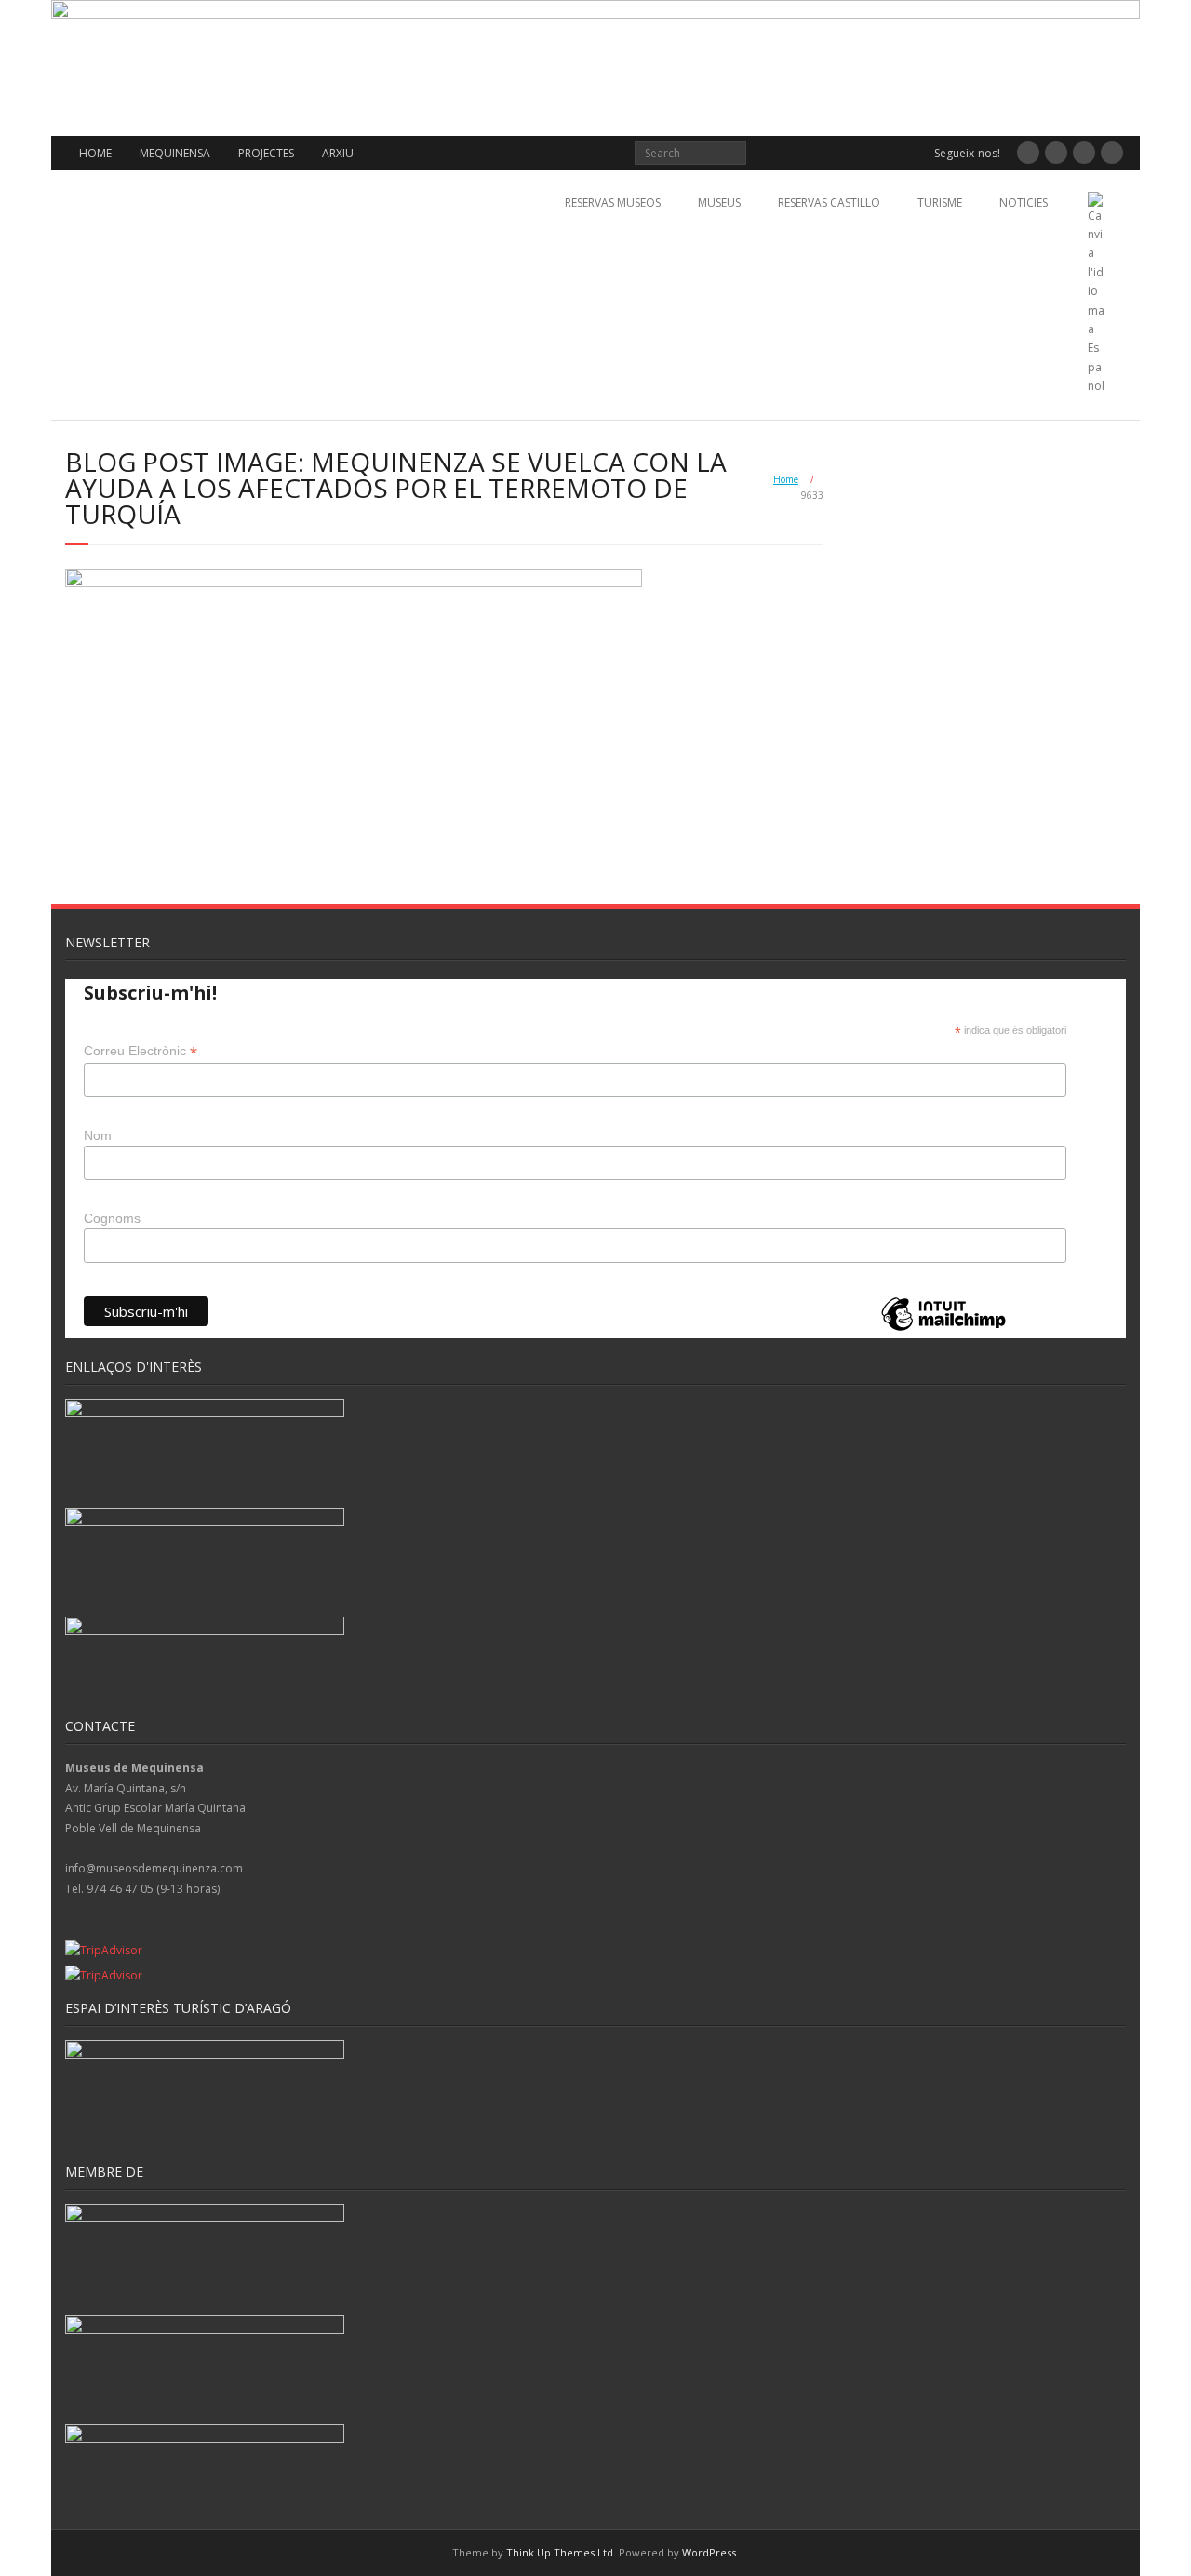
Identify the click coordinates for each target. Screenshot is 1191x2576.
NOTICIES (1024, 202)
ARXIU (338, 153)
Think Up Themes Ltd (560, 2552)
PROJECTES (266, 153)
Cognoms (112, 1218)
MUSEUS (719, 202)
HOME (95, 153)
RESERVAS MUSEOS (613, 202)
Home (786, 479)
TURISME (940, 202)
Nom (98, 1135)
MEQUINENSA (175, 153)
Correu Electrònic (141, 1051)
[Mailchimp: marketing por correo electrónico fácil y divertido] (943, 1329)
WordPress (709, 2552)
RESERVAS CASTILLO (829, 202)
